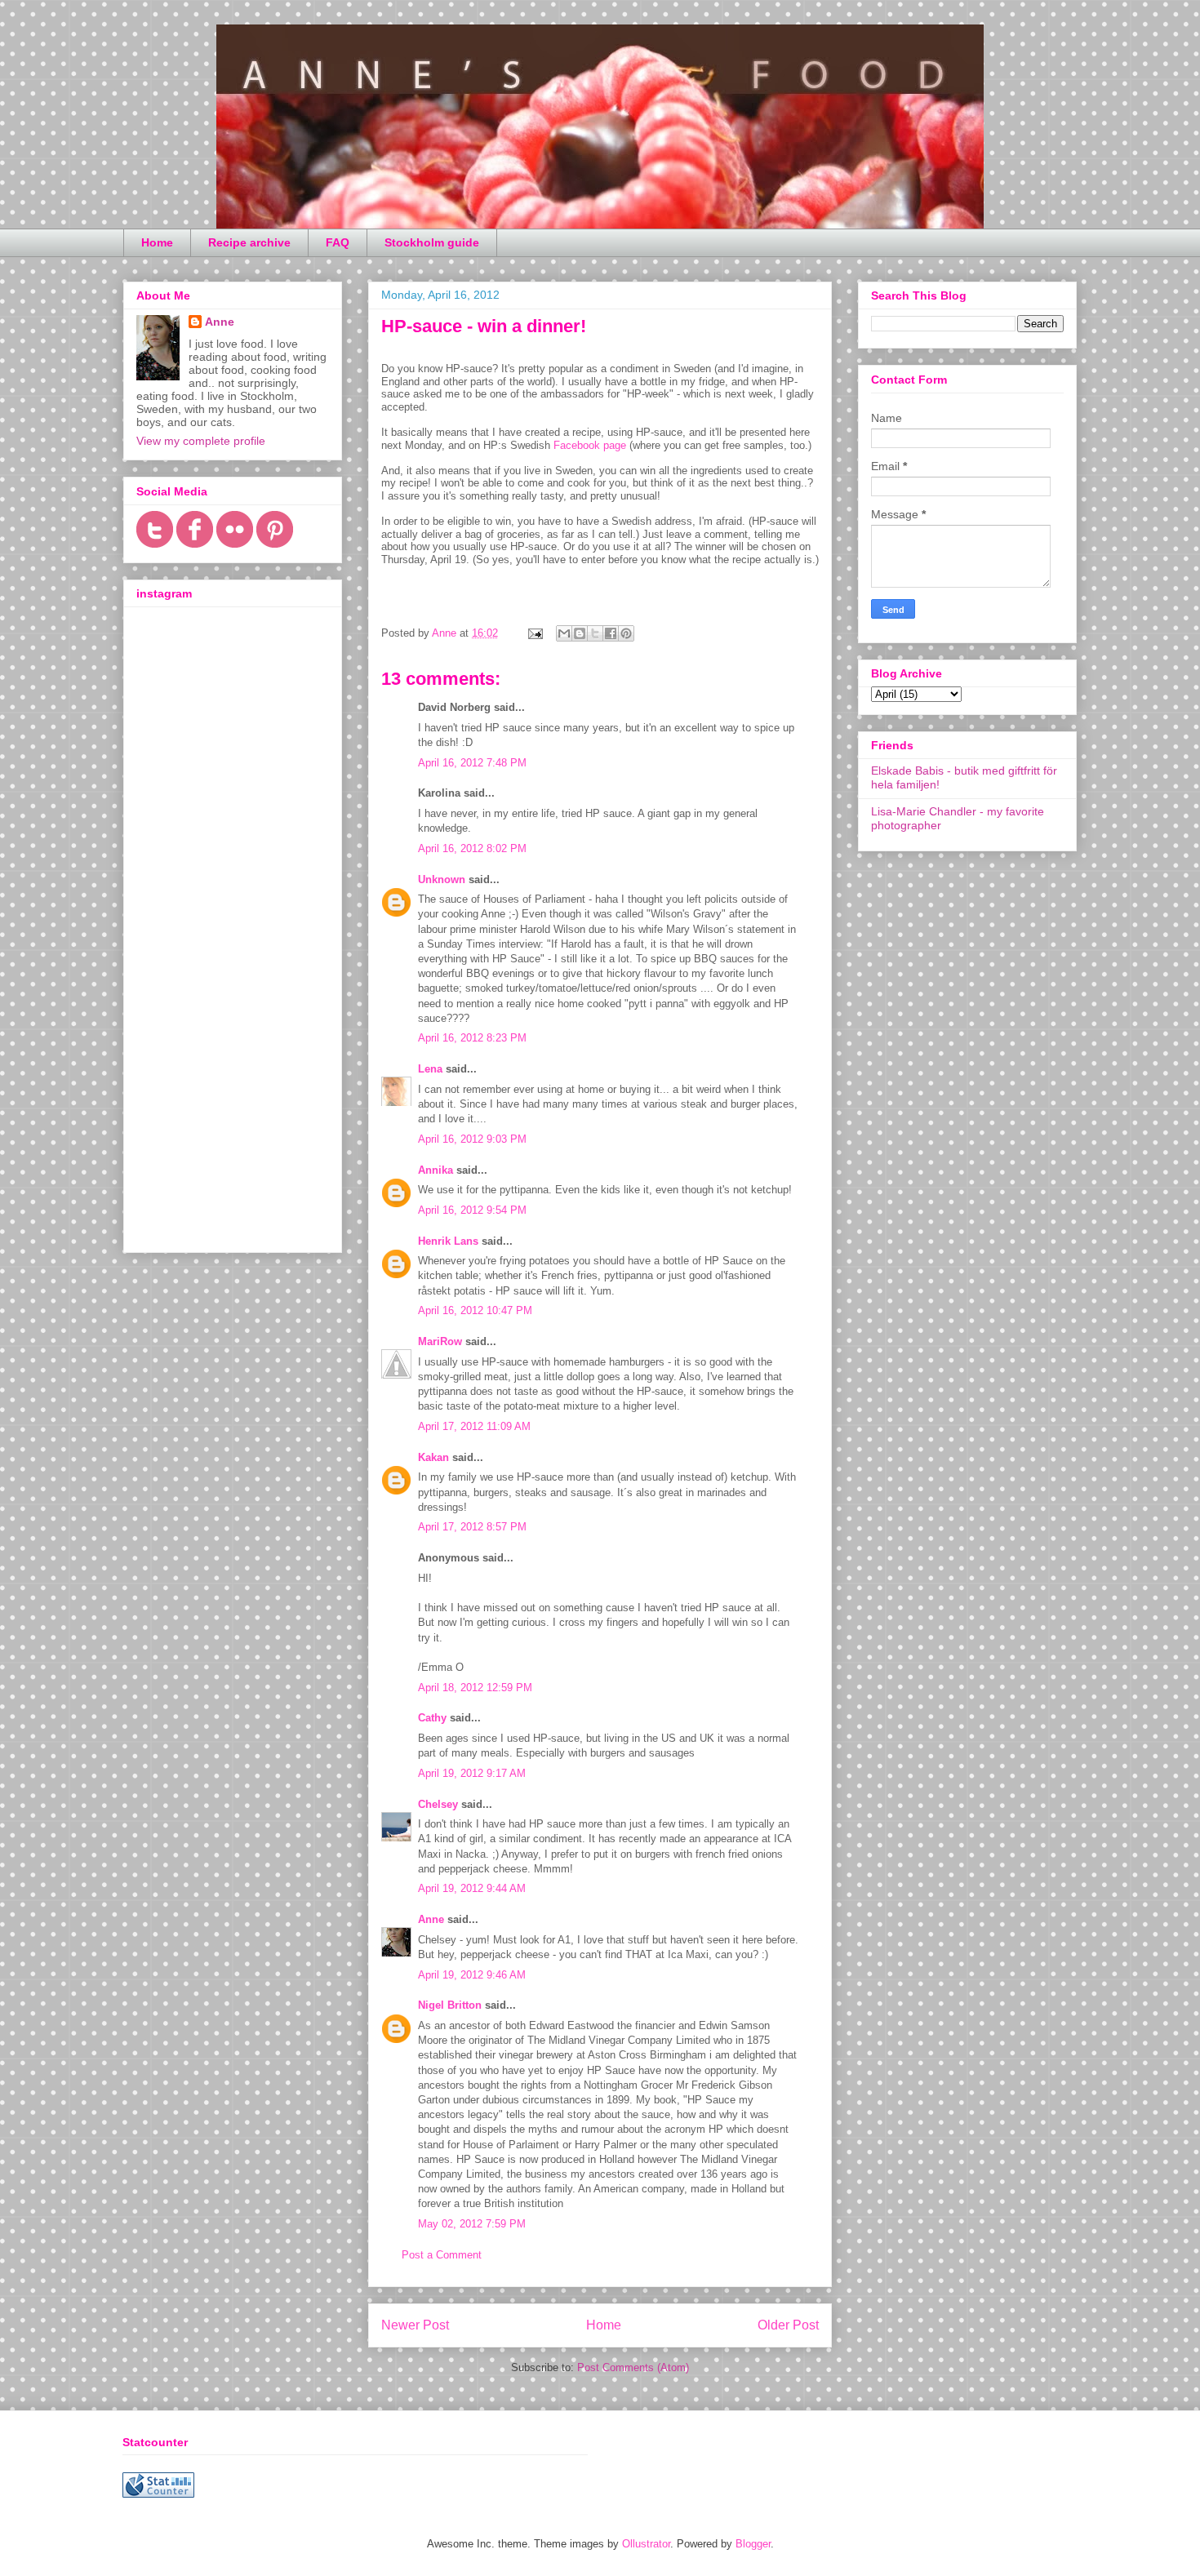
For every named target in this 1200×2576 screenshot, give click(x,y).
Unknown (442, 879)
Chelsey (438, 1804)
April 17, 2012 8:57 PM (472, 1527)
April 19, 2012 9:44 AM (472, 1888)
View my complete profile (201, 441)
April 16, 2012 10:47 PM (475, 1310)
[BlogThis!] (580, 633)
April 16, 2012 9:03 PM (472, 1139)
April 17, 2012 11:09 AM (474, 1426)
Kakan (433, 1457)
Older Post (788, 2325)
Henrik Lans (448, 1241)
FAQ (338, 242)
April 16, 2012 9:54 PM (472, 1210)
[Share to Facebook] (611, 633)
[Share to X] (595, 633)
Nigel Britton (450, 2005)
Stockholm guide (432, 242)
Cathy (432, 1718)
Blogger (753, 2544)
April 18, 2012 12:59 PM (475, 1688)
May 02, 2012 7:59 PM (472, 2224)
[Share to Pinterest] (626, 633)
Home (157, 242)
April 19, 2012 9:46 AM (472, 1975)
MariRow (440, 1341)
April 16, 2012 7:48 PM (472, 763)
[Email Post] (534, 633)
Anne (431, 1919)
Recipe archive (249, 242)
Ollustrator (646, 2544)
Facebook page (590, 445)
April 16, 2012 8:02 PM (472, 848)
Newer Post (415, 2325)
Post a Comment (442, 2255)
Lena (430, 1069)
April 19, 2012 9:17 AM (472, 1773)
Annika (436, 1170)
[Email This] (564, 633)
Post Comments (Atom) (633, 2367)
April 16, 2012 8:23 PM (472, 1038)
